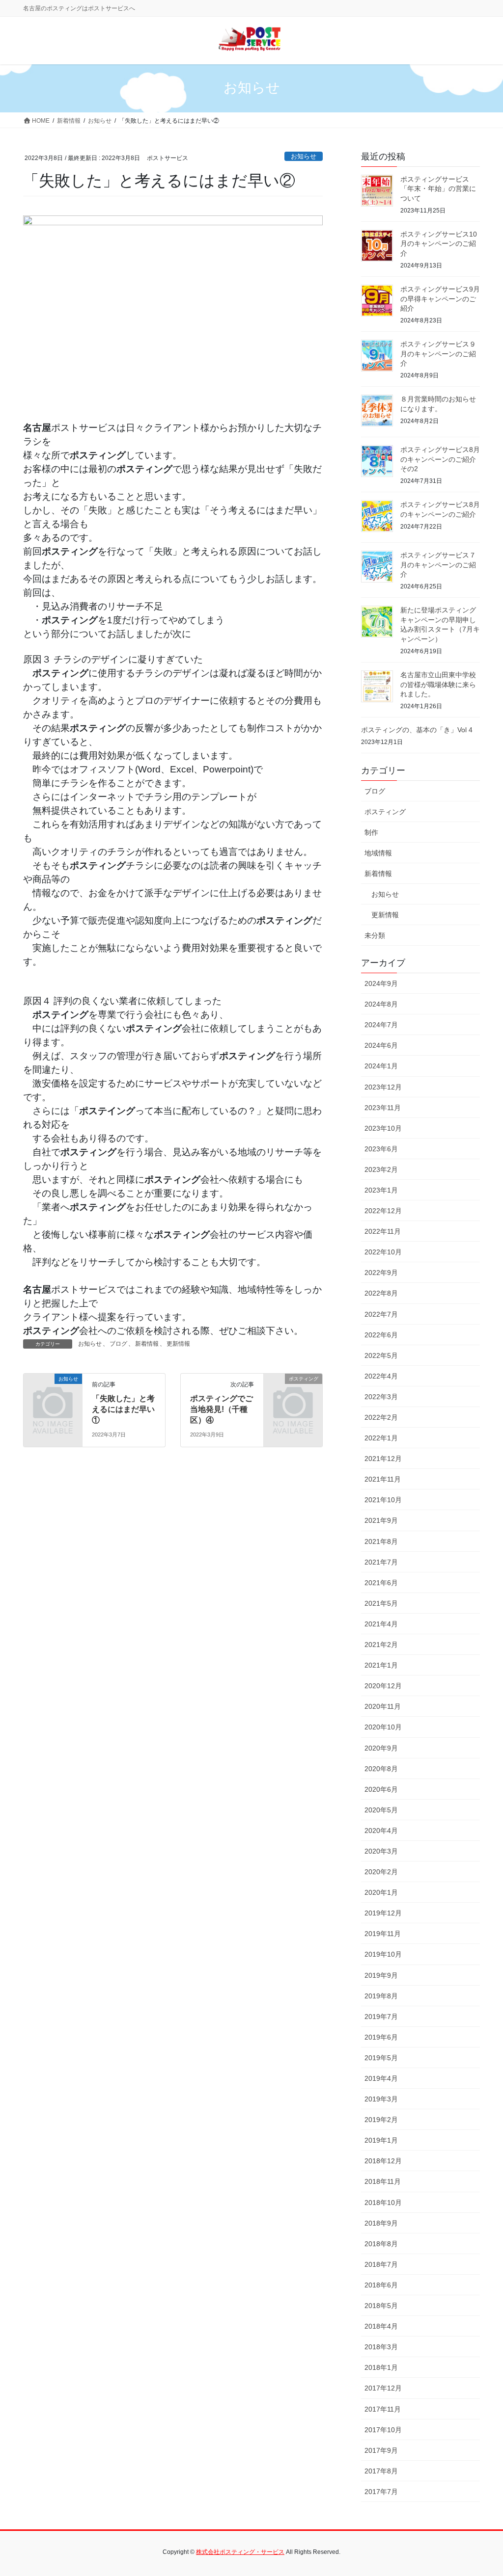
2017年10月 (383, 2430)
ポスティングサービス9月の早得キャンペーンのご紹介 (440, 299)
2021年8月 (381, 1541)
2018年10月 (383, 2203)
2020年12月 (383, 1686)
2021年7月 (381, 1562)
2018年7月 (381, 2264)
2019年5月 (381, 2058)
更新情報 (178, 1344)
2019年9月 (381, 1975)
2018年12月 (383, 2161)
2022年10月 (383, 1252)
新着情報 (147, 1344)
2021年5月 (381, 1603)
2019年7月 (381, 2017)
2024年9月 (381, 983)
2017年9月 (381, 2450)
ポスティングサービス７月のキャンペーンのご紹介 (438, 565)
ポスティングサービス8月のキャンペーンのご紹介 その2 (440, 459)
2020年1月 (381, 1892)
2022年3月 (381, 1397)
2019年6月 (381, 2037)
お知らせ (304, 156)
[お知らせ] (53, 1391)
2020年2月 (381, 1872)
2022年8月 (381, 1293)
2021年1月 (381, 1665)
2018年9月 (381, 2223)
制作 (371, 832)
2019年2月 (381, 2120)
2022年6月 (381, 1335)
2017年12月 (383, 2388)
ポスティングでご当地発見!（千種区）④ (222, 1409)
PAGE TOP (482, 2490)
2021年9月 (381, 1520)
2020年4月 (381, 1831)
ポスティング (385, 812)
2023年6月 (381, 1149)
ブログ (118, 1344)
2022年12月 (383, 1211)
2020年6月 (381, 1789)
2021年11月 (383, 1479)
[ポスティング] (293, 1391)
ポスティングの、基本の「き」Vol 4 (417, 730)
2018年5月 (381, 2306)
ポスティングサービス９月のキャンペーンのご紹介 (438, 354)
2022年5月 (381, 1355)
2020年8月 (381, 1769)
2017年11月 (383, 2409)
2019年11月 (383, 1934)
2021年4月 (381, 1624)
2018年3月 (381, 2347)
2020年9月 (381, 1748)
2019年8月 (381, 1996)
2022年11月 (383, 1231)
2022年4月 (381, 1376)
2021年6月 (381, 1583)
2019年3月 (381, 2099)
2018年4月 (381, 2326)
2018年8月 (381, 2244)
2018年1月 (381, 2367)
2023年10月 (383, 1128)
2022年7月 (381, 1314)
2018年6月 (381, 2285)
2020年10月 (383, 1727)
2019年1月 (381, 2140)
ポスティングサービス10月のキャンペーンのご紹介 (439, 244)
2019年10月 (383, 1954)
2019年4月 (381, 2078)
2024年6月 (381, 1045)
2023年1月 (381, 1190)
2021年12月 (383, 1459)
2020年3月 (381, 1851)
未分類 (375, 935)
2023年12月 (383, 1087)
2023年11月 (383, 1108)
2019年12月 (383, 1913)
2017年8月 (381, 2471)
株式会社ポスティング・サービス (240, 2552)
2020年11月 (383, 1706)
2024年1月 (381, 1066)
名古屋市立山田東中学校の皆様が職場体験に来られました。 (438, 684)
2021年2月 (381, 1645)
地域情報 (378, 853)
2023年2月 (381, 1169)
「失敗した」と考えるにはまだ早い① (123, 1409)
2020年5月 (381, 1810)
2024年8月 (381, 1004)
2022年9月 (381, 1273)
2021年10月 (383, 1500)
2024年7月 (381, 1025)
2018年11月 (383, 2181)
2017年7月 (381, 2492)
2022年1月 (381, 1438)
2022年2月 (381, 1417)
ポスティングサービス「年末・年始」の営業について (438, 189)
